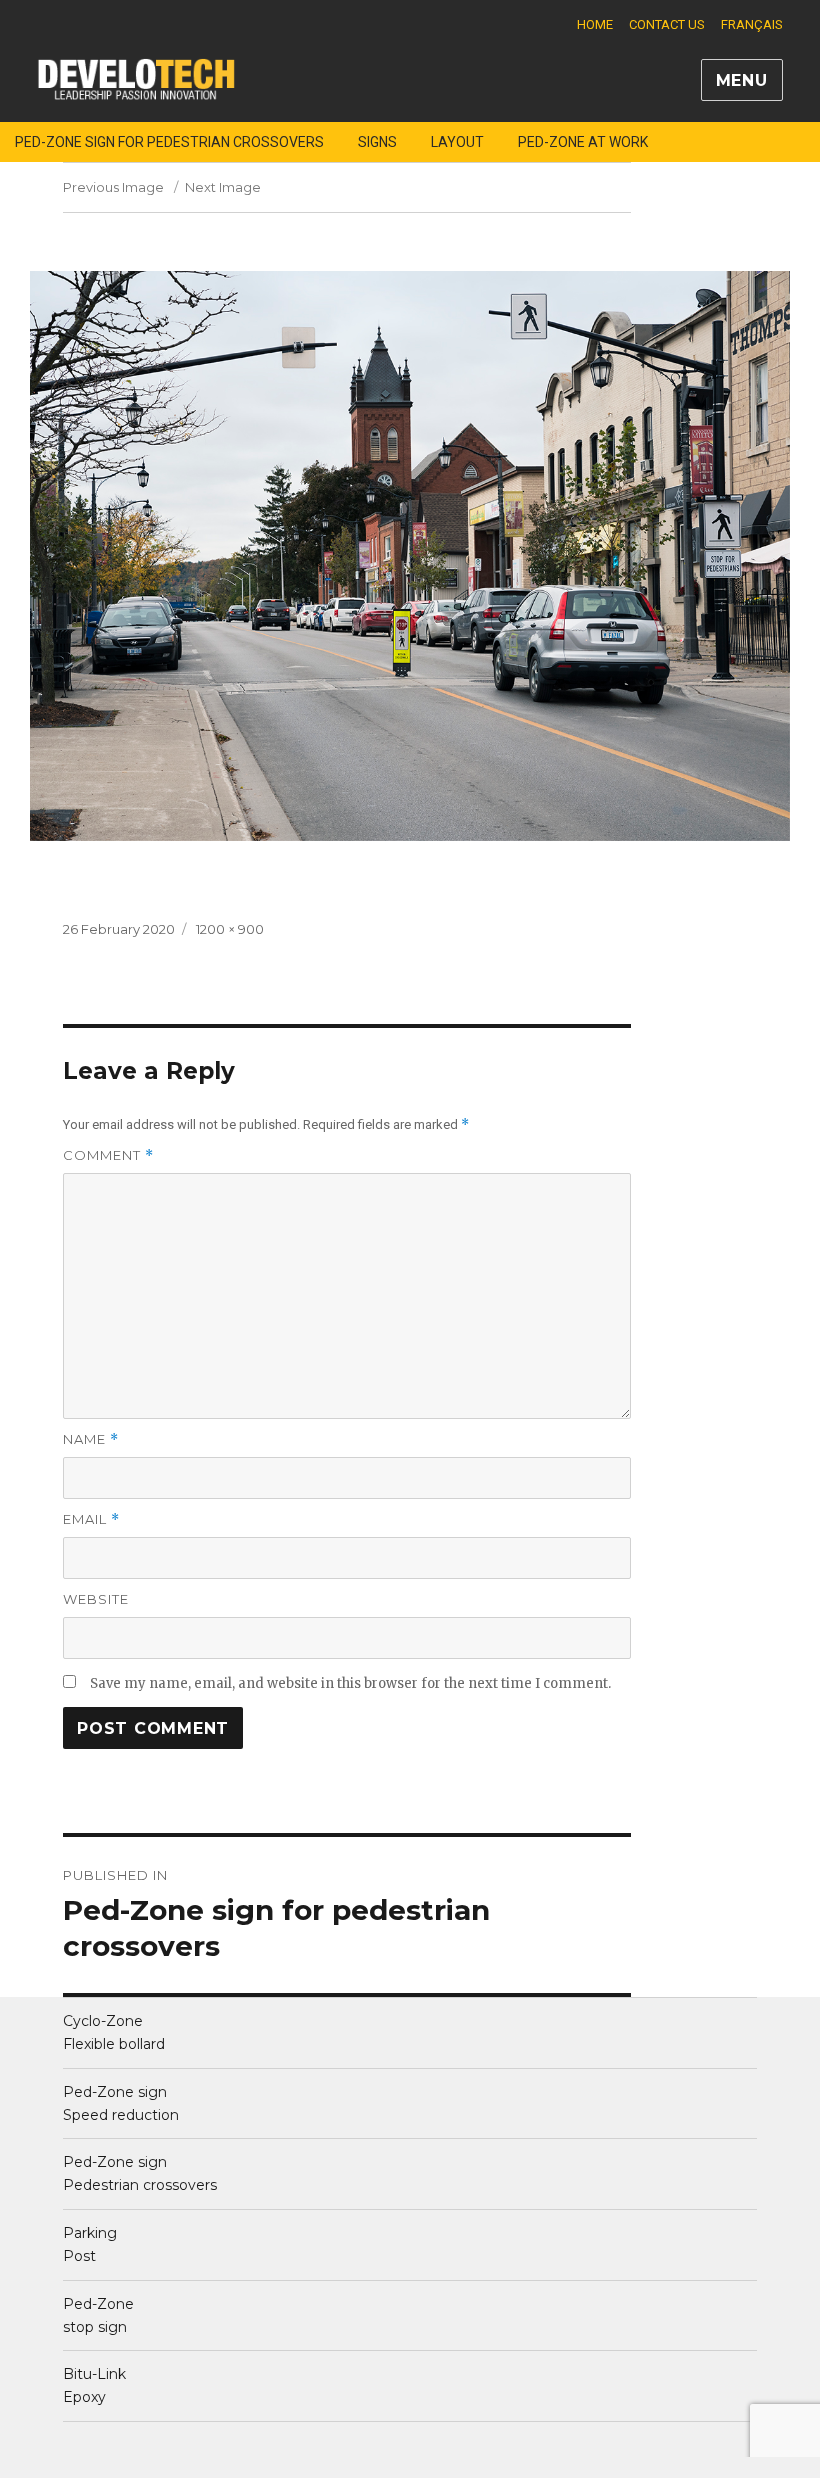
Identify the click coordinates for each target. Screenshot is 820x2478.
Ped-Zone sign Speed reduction (121, 2103)
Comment (108, 1155)
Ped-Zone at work (583, 142)
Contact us (667, 24)
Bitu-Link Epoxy (94, 2385)
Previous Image (113, 187)
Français (752, 24)
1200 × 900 (230, 929)
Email (91, 1519)
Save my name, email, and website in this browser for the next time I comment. (350, 1683)
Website (96, 1599)
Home (595, 24)
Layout (457, 142)
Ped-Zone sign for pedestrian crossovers (169, 142)
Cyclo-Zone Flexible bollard (114, 2032)
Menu (742, 80)
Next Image (223, 187)
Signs (377, 142)
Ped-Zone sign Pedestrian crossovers (140, 2173)
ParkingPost (90, 2244)
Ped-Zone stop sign (98, 2315)
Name (91, 1439)
